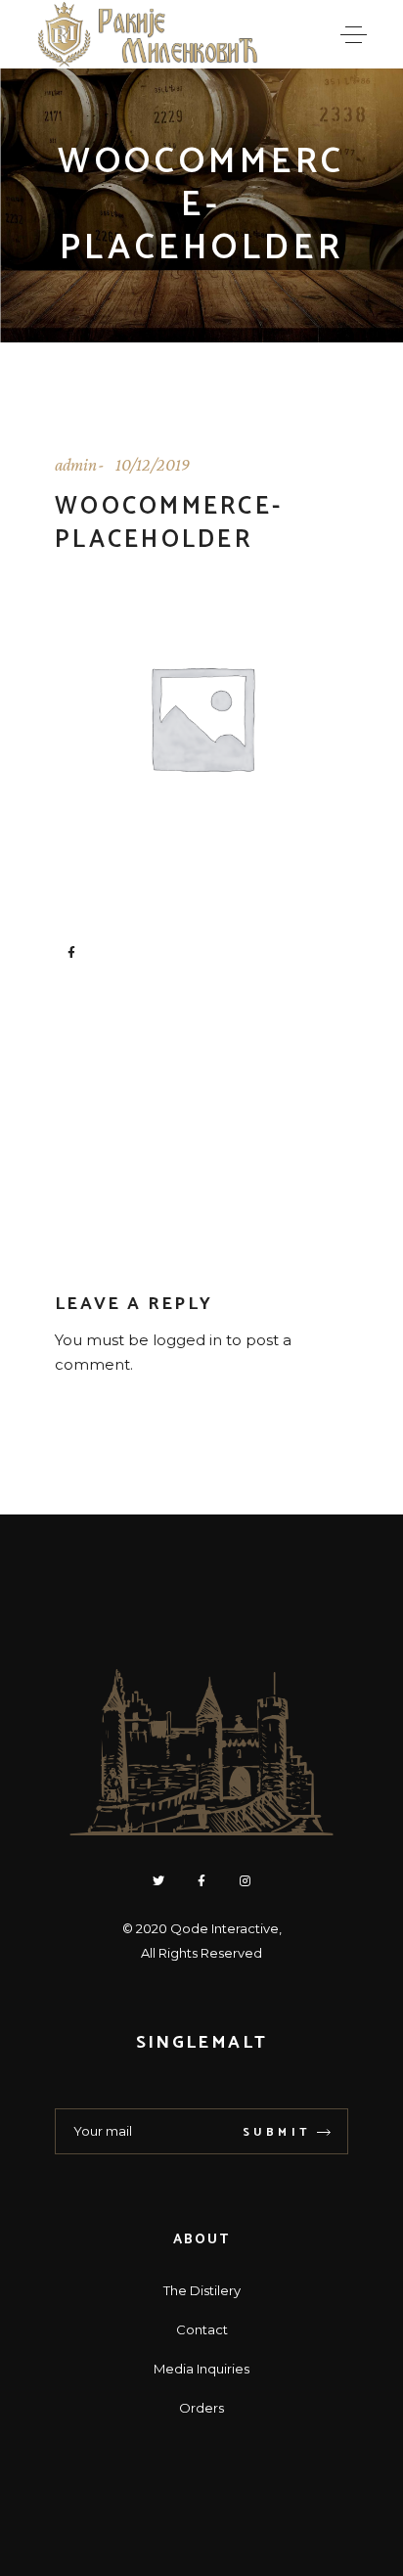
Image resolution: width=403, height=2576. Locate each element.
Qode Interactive (224, 1928)
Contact (202, 2329)
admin (76, 465)
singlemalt (201, 2043)
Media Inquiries (201, 2369)
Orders (201, 2408)
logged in (187, 1340)
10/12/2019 (153, 465)
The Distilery (202, 2290)
